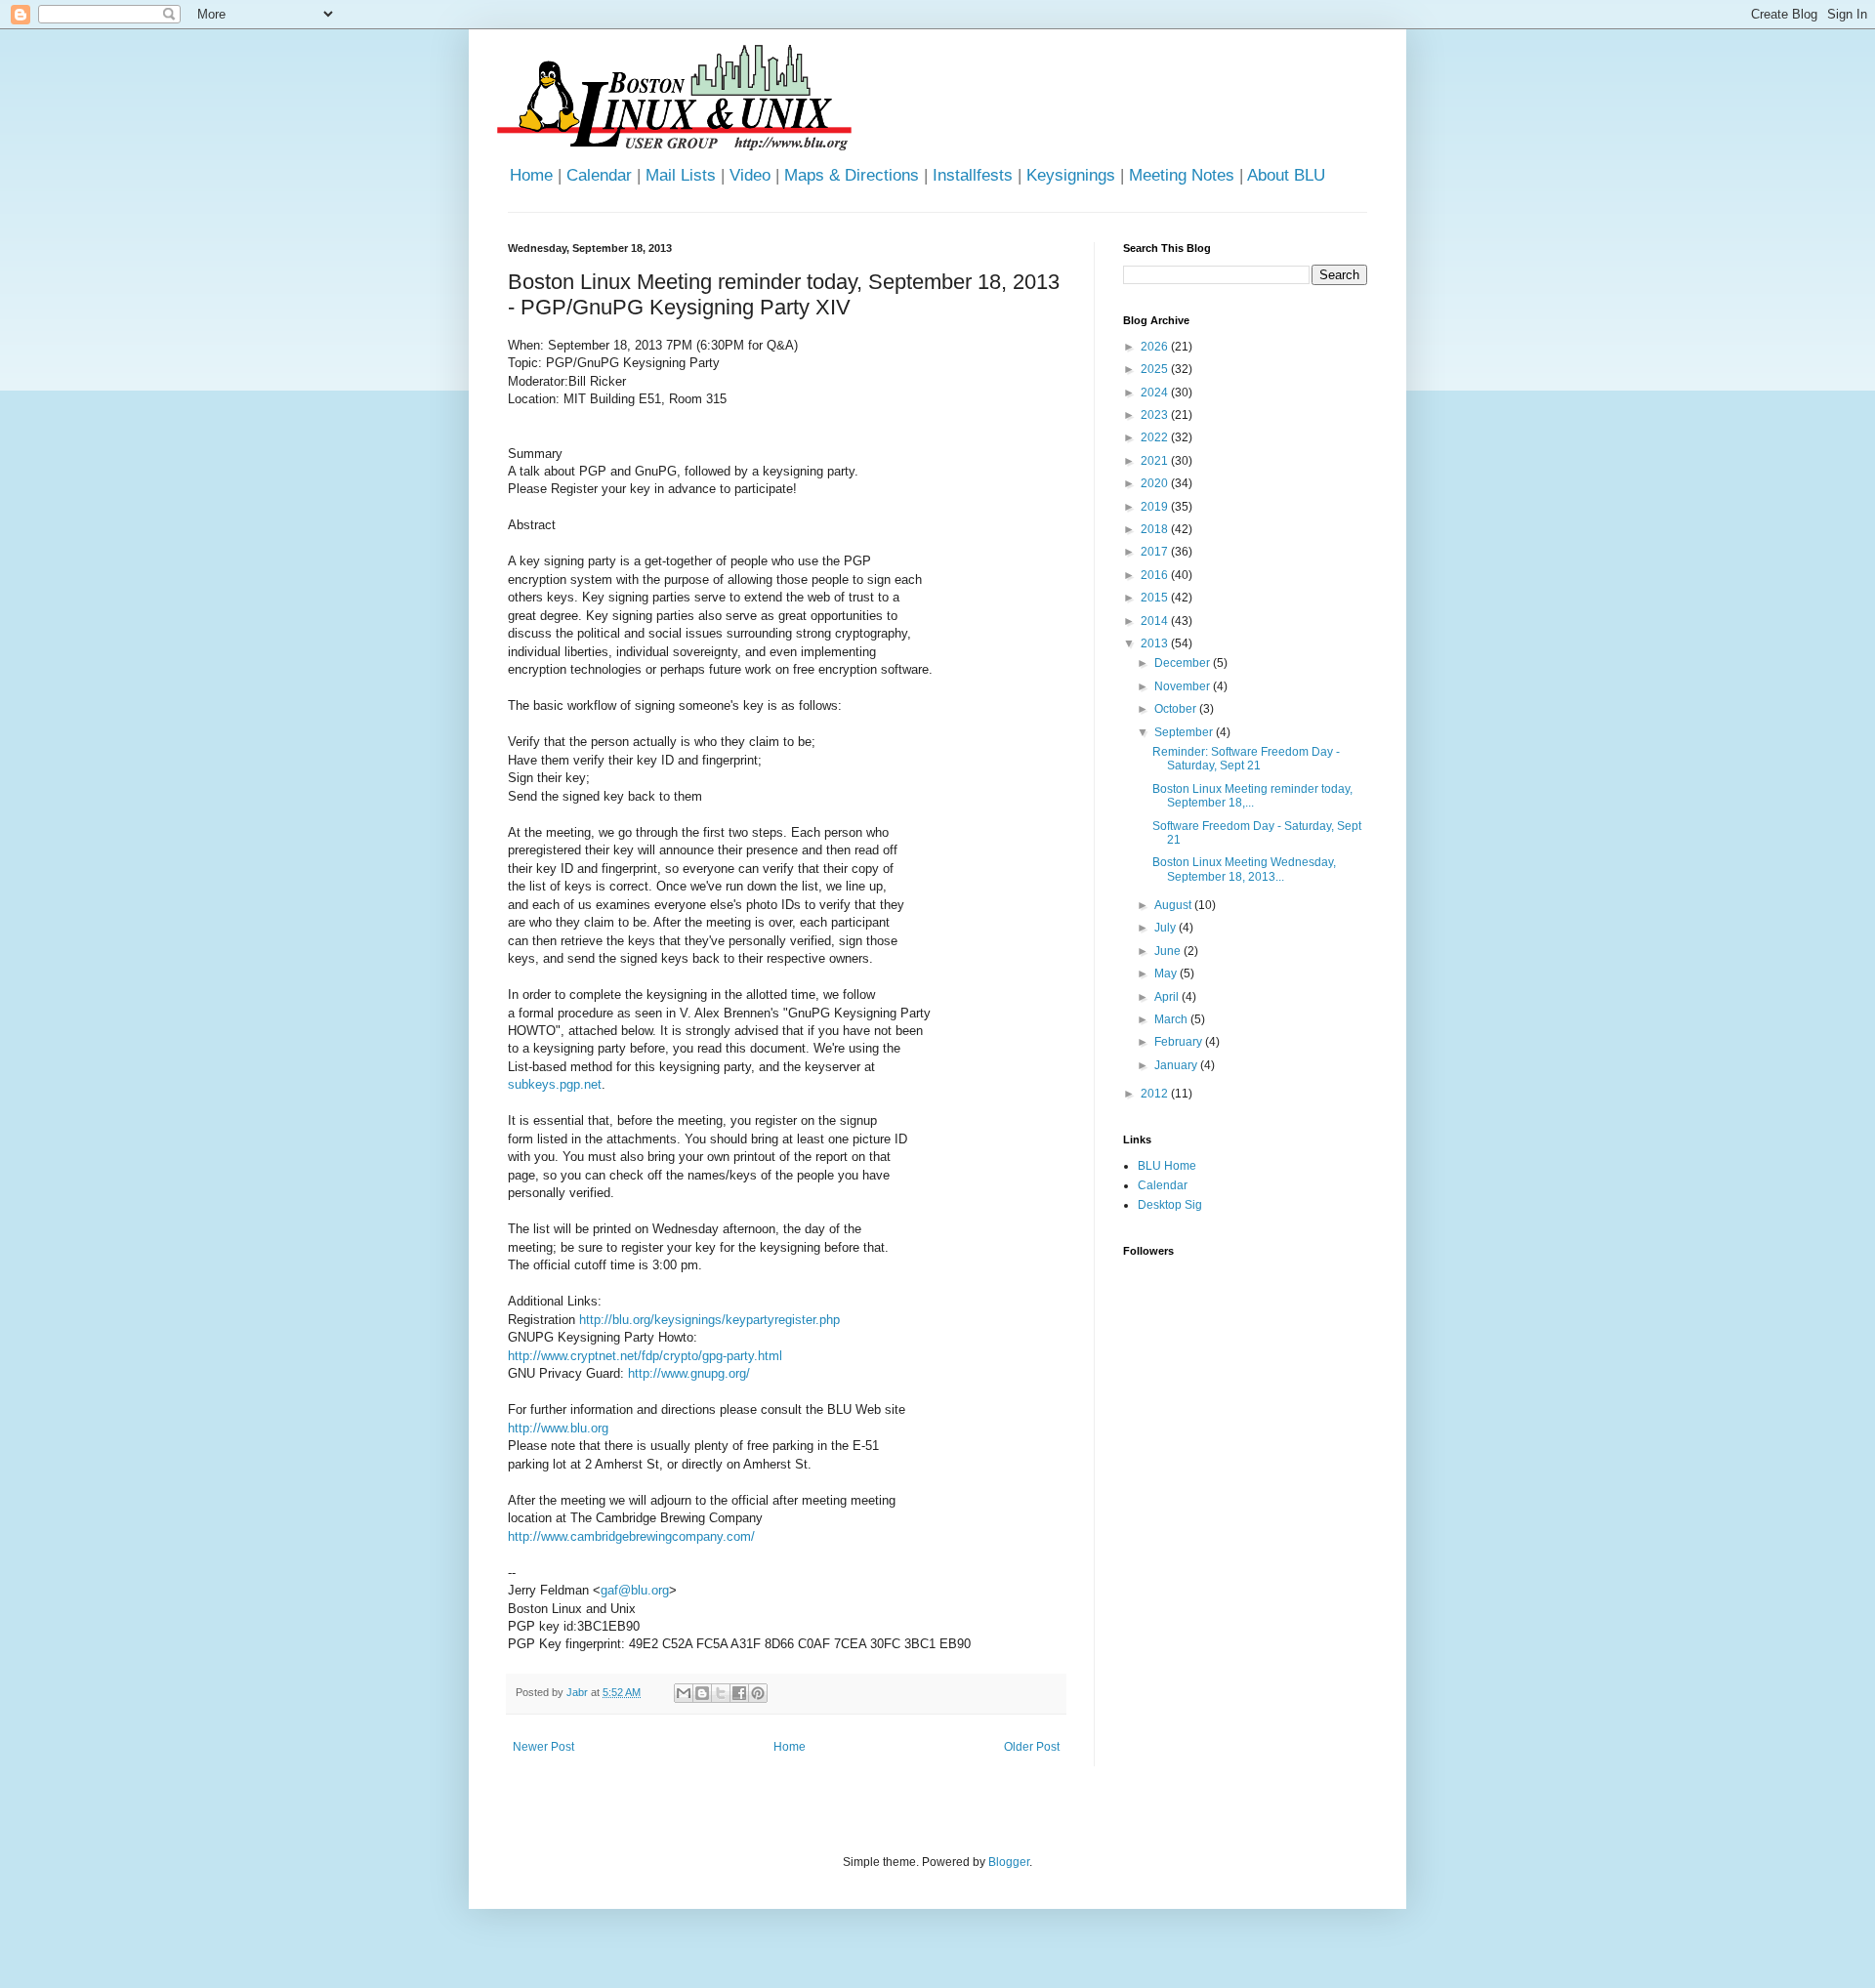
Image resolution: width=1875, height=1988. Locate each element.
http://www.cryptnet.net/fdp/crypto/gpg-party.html (645, 1356)
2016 (1156, 575)
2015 (1156, 598)
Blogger (1009, 1862)
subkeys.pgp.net (555, 1084)
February (1180, 1042)
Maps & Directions (852, 175)
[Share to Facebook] (739, 1693)
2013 (1156, 643)
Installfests (973, 175)
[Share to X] (721, 1693)
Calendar (599, 175)
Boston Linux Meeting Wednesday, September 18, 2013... (1244, 869)
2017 (1156, 552)
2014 (1156, 621)
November (1184, 686)
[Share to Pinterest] (758, 1693)
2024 (1156, 393)
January (1177, 1065)
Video (750, 175)
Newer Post (543, 1747)
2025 (1156, 369)
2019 (1156, 507)
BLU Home (1167, 1166)
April (1168, 997)
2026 (1156, 347)
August (1174, 905)
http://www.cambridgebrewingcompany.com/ (631, 1536)
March (1172, 1019)
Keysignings (1071, 175)
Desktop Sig (1170, 1205)
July (1167, 928)
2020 (1156, 483)
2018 (1156, 529)
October (1177, 709)
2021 (1156, 461)
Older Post (1032, 1747)
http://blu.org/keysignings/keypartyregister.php (709, 1320)
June (1169, 951)
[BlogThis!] (702, 1693)
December (1184, 663)
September (1185, 732)
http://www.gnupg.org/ (689, 1373)
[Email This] (684, 1693)
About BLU (1286, 175)
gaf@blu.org (635, 1590)
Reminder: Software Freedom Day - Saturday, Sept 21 (1246, 759)
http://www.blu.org (558, 1428)
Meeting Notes (1182, 175)
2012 (1156, 1094)
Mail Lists (681, 175)
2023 (1156, 415)
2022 (1156, 437)
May (1167, 973)
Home (531, 175)
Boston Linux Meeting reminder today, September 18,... (1252, 796)
